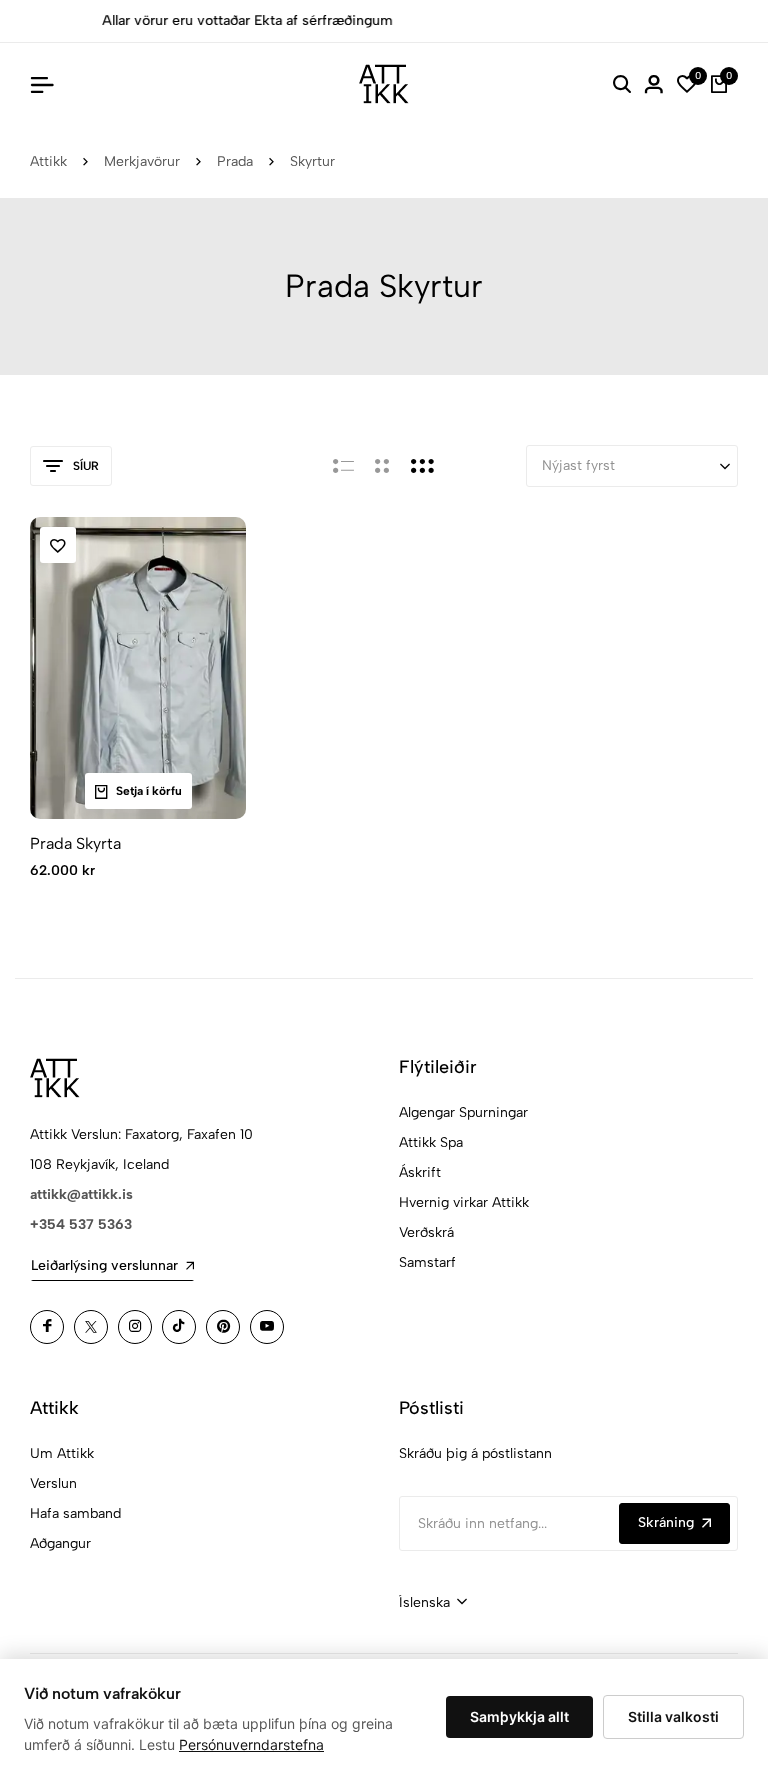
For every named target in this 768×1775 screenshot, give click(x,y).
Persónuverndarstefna (251, 1744)
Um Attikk (62, 1453)
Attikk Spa (431, 1142)
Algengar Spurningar (463, 1112)
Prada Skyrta (75, 843)
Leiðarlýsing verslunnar (104, 1265)
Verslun (53, 1483)
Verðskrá (426, 1232)
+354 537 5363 (81, 1224)
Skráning (666, 1522)
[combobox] (433, 1603)
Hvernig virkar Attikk (464, 1202)
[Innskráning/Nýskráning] (654, 84)
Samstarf (427, 1262)
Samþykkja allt (519, 1716)
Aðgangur (60, 1543)
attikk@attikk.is (81, 1194)
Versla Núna (710, 20)
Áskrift (420, 1172)
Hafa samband (75, 1513)
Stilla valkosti (673, 1716)
